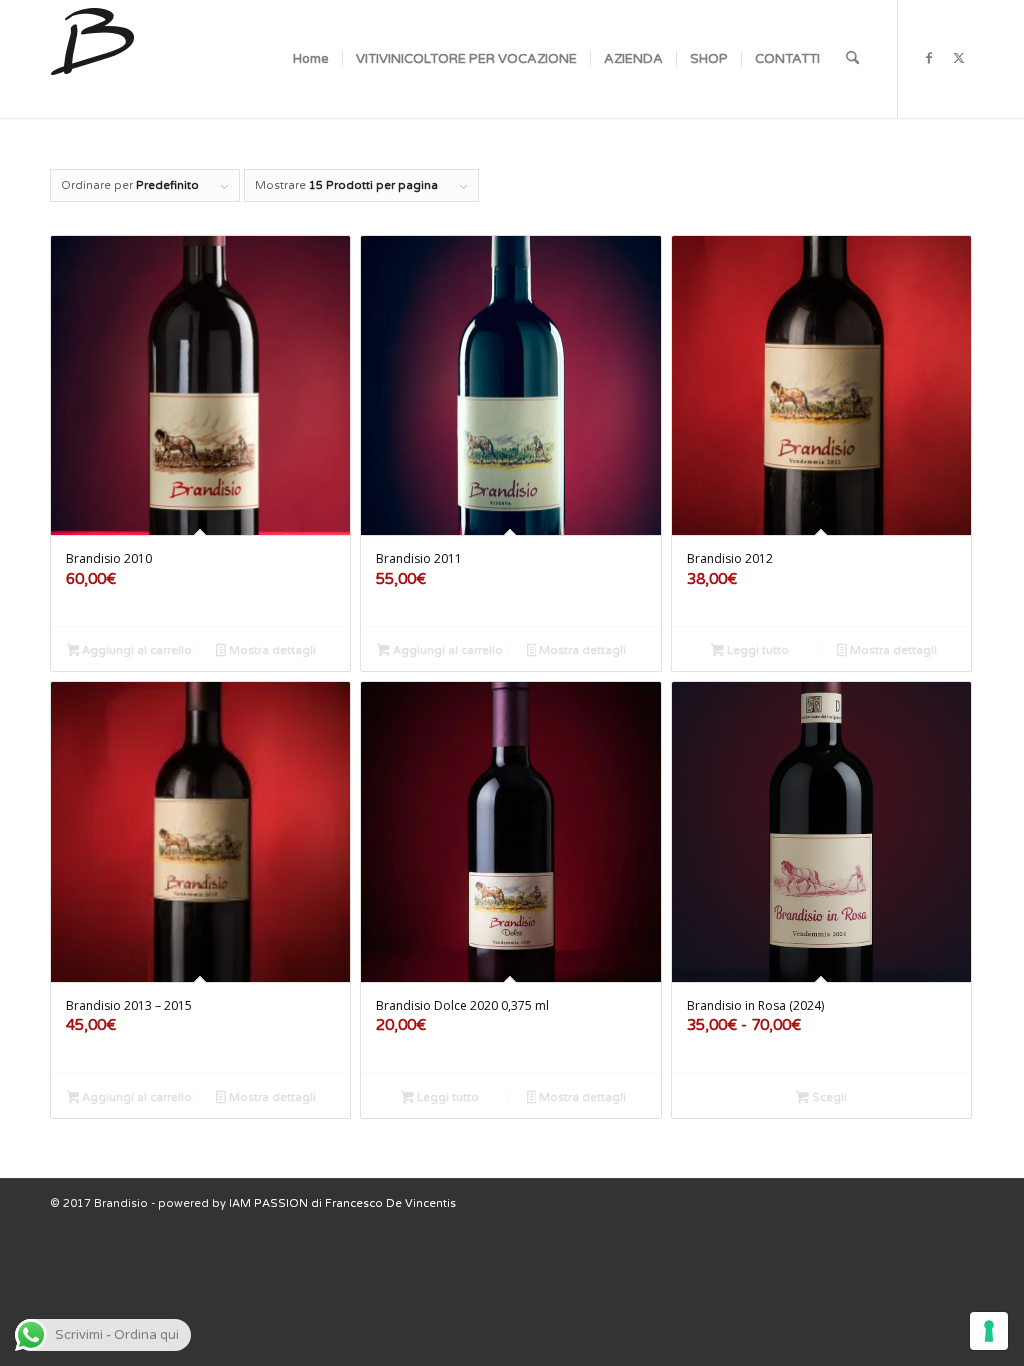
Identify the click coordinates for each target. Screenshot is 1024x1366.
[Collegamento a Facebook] (929, 58)
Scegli (828, 1097)
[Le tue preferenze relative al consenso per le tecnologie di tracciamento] (989, 1331)
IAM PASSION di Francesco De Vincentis (342, 1203)
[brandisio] (92, 59)
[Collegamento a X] (959, 58)
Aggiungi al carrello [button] (135, 650)
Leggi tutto (756, 650)
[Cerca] (852, 59)
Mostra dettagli (271, 650)
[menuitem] (311, 59)
